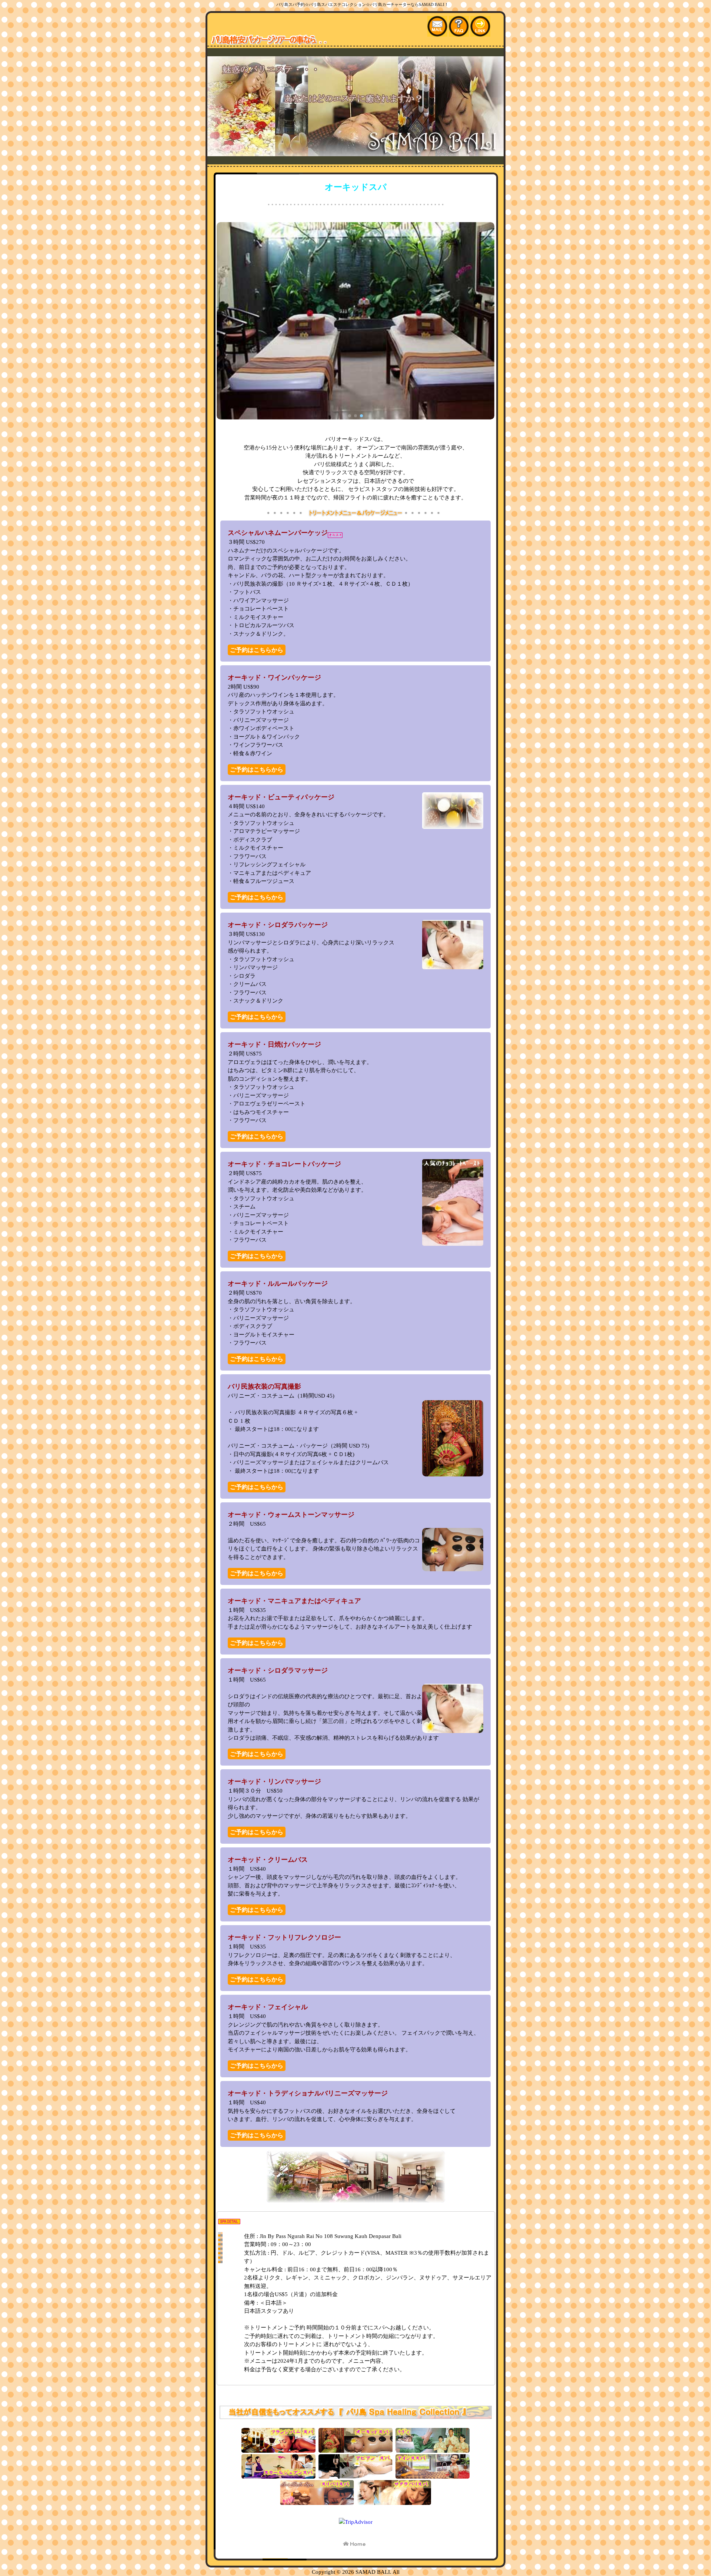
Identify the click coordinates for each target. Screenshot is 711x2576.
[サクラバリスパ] (394, 2502)
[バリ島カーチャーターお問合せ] (438, 33)
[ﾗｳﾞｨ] (433, 2449)
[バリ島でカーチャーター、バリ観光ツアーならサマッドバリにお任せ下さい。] (355, 152)
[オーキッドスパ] (355, 2449)
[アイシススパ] (433, 2475)
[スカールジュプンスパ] (278, 2475)
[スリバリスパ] (317, 2502)
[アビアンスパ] (355, 2475)
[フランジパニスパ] (278, 2449)
